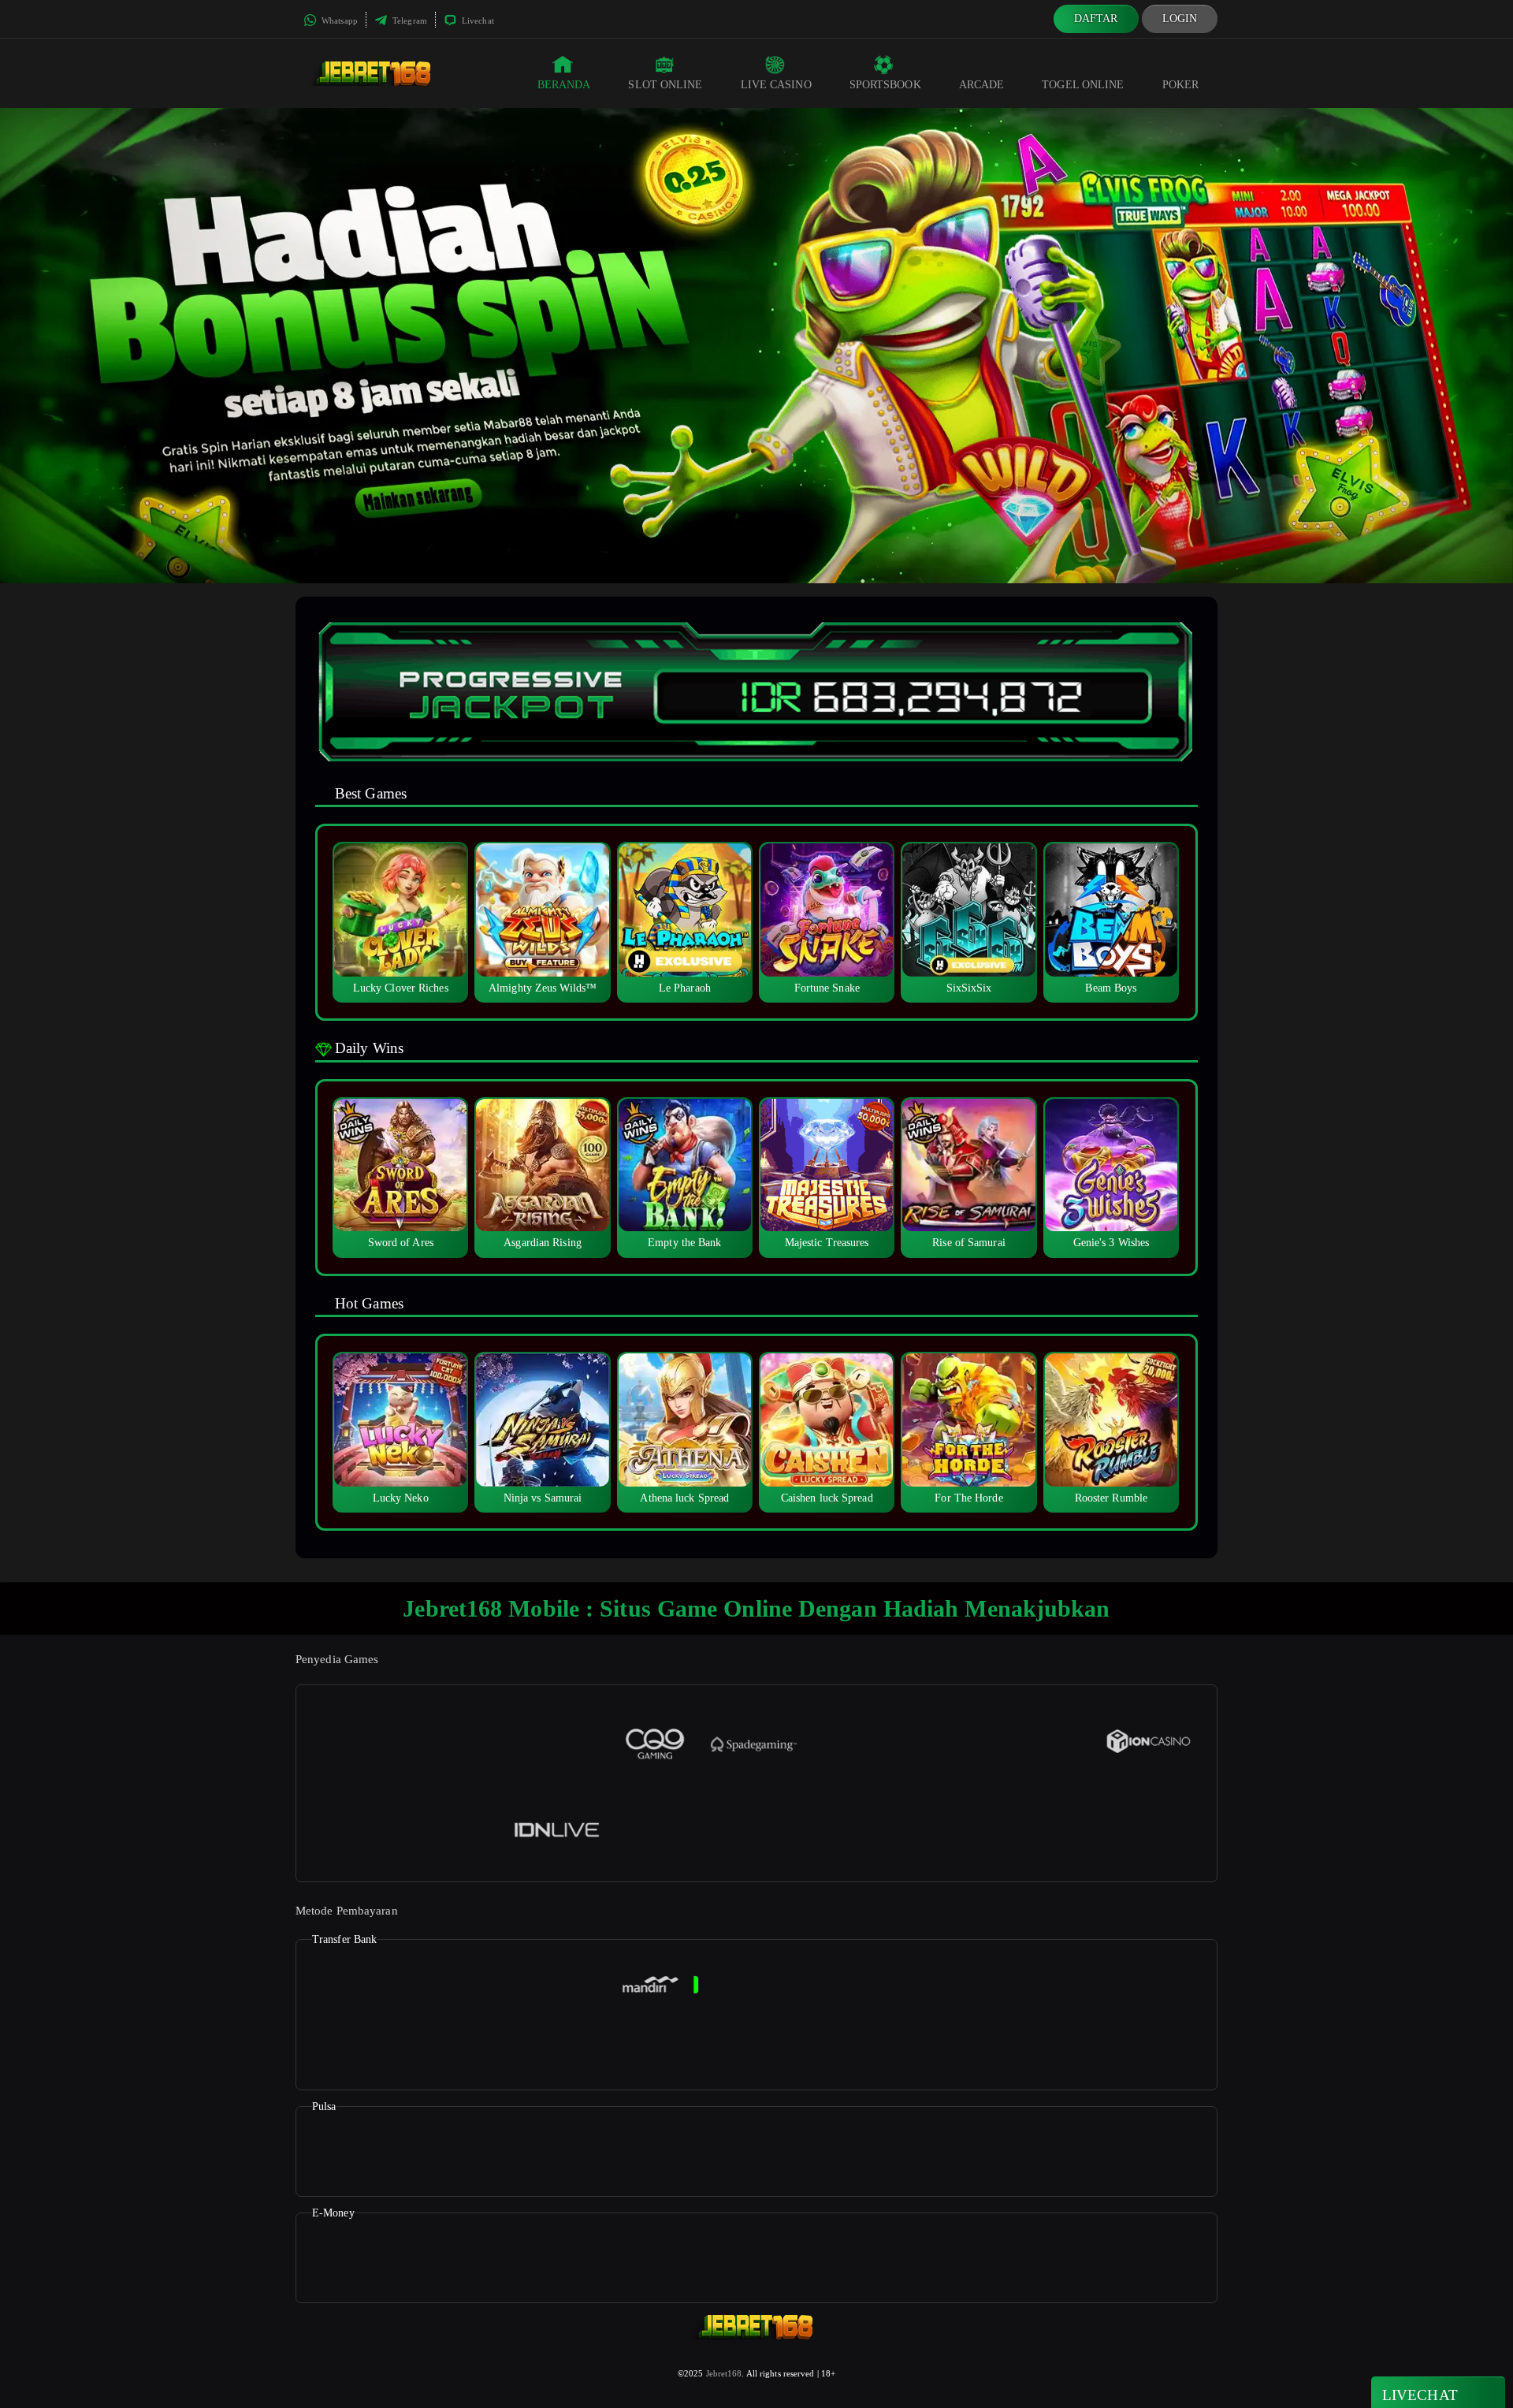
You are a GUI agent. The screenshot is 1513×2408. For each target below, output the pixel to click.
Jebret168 (724, 2373)
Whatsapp (338, 20)
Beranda (564, 85)
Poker (1181, 85)
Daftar (1096, 19)
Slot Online (665, 85)
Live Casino (776, 85)
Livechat (477, 20)
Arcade (982, 85)
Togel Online (1083, 85)
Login (1180, 19)
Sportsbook (885, 85)
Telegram (409, 20)
